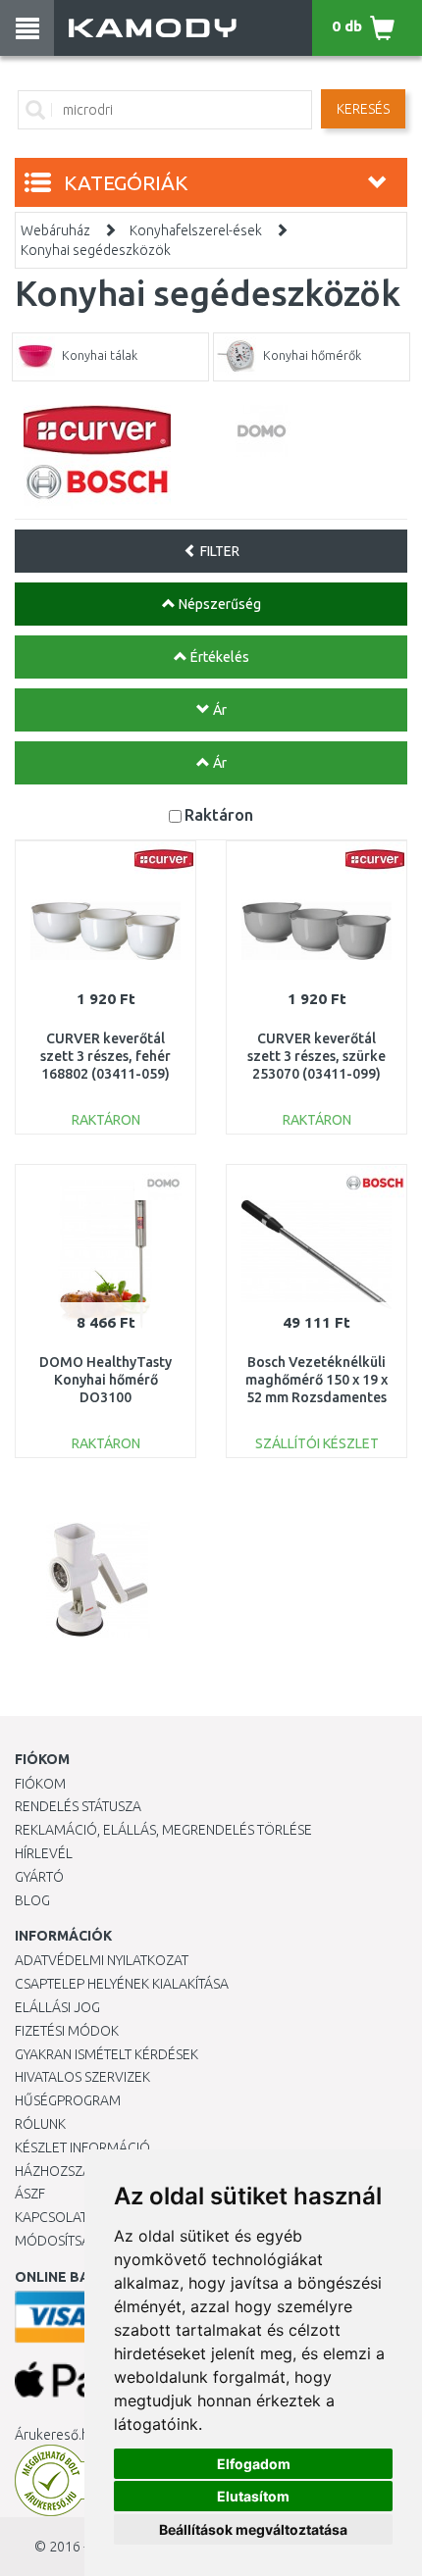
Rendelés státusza (78, 1806)
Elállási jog (57, 2007)
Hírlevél (44, 1853)
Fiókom (40, 1784)
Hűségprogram (68, 2100)
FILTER (218, 551)
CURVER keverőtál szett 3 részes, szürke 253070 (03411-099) (316, 1056)
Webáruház (55, 230)
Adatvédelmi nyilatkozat (102, 1960)
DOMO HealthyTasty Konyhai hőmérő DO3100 (105, 1380)
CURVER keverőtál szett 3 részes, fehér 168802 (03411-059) (105, 1056)
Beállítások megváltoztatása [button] (253, 2529)
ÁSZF (30, 2194)
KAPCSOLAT (51, 2217)
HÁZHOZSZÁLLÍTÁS (72, 2171)
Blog (32, 1900)
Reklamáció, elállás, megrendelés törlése (163, 1830)
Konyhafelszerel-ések (196, 230)
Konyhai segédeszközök (96, 250)
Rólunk (40, 2124)
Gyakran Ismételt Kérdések (106, 2054)
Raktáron (219, 814)
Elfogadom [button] (254, 2464)
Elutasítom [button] (253, 2496)
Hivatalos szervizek (82, 2077)
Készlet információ (82, 2147)
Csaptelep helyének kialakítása (122, 1984)
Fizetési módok (67, 2031)
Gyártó (39, 1877)
